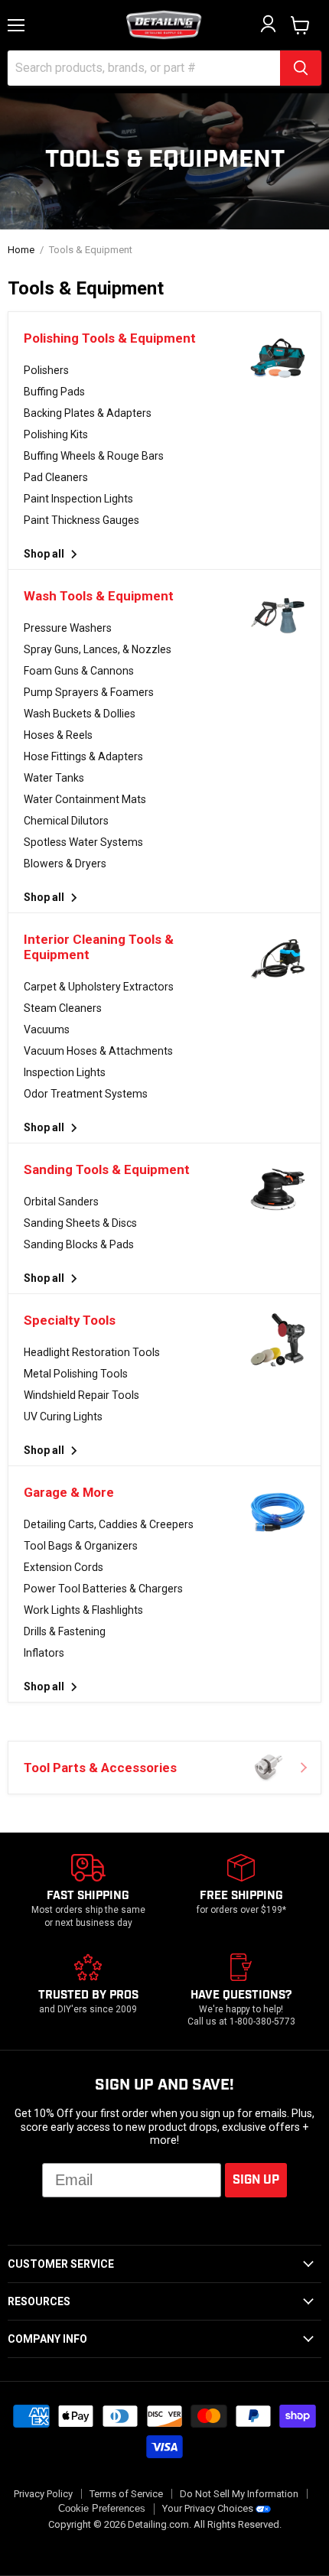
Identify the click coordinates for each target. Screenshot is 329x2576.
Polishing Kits (56, 434)
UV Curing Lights (63, 1416)
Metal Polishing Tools (76, 1374)
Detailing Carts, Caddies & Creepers (109, 1524)
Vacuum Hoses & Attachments (98, 1051)
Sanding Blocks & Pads (79, 1244)
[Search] (301, 68)
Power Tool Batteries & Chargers (103, 1589)
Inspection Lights (65, 1072)
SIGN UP (256, 2180)
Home (21, 250)
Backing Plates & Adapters (88, 413)
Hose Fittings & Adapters (83, 756)
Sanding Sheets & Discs (80, 1223)
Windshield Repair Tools (81, 1395)
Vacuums (47, 1029)
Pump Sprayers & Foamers (89, 692)
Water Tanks (54, 778)
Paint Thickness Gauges (81, 520)
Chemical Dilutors (66, 821)
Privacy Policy (43, 2494)
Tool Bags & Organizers (81, 1546)
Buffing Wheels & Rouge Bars (94, 456)
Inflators (44, 1653)
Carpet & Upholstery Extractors (99, 987)
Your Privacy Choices (208, 2508)
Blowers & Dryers (65, 864)
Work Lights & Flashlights (83, 1610)
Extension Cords (64, 1567)
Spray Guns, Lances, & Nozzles (98, 649)
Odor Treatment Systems (86, 1094)
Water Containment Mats (85, 799)
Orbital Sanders (61, 1202)
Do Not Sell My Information (239, 2494)
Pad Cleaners (56, 477)
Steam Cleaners (63, 1008)
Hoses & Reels (58, 735)
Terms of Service (126, 2494)
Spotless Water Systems (83, 842)
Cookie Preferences (102, 2509)
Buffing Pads (54, 392)
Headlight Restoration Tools (92, 1352)
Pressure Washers (68, 628)
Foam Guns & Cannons (79, 671)
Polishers (46, 370)
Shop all (45, 554)
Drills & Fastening (65, 1631)
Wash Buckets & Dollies (80, 714)
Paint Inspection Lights (78, 499)
